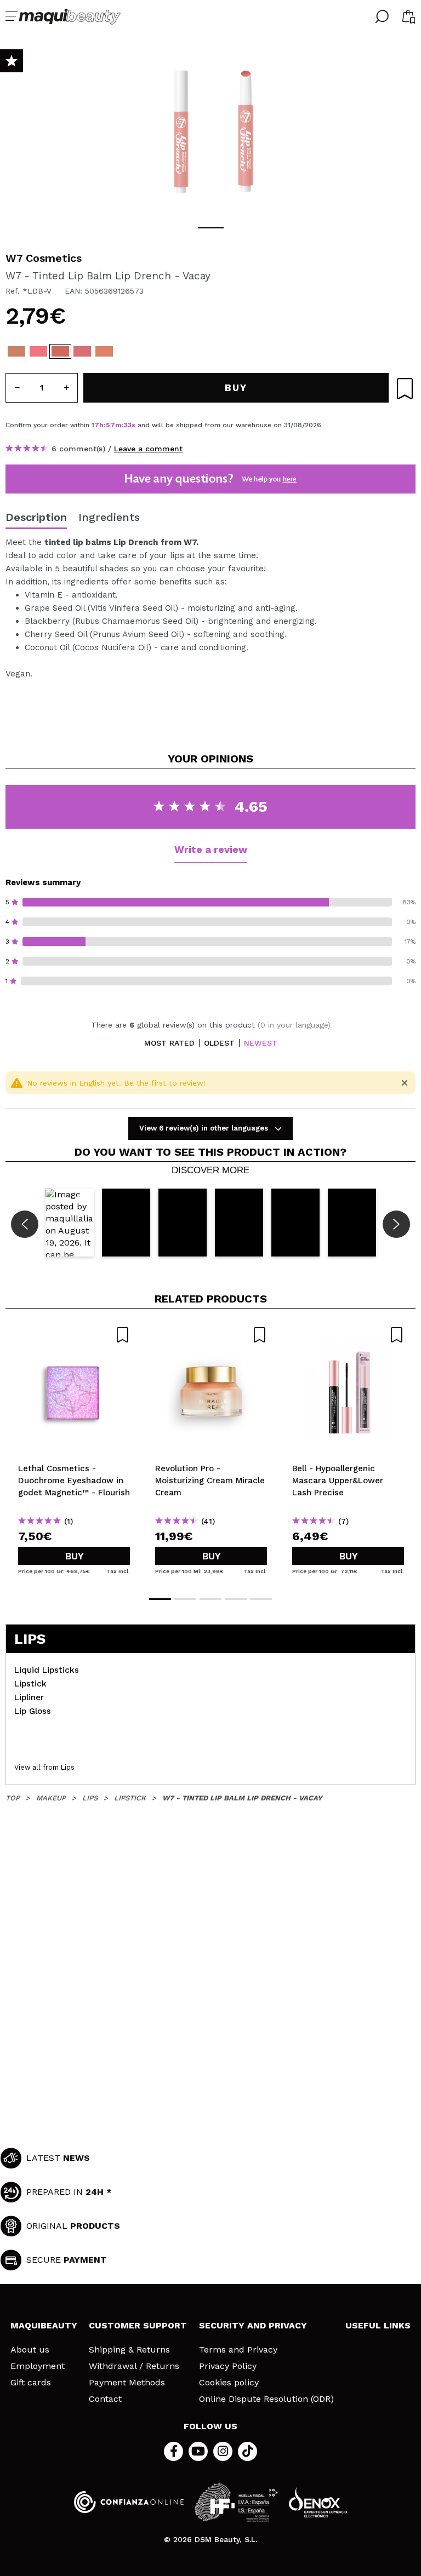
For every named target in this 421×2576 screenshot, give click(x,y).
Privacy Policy (228, 2366)
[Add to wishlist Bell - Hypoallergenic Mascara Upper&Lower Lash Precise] (348, 1335)
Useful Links (378, 2325)
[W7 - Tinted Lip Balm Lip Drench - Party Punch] (82, 351)
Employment (38, 2366)
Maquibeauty (44, 2325)
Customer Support (138, 2325)
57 (110, 425)
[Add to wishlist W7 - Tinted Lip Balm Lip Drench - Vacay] (405, 389)
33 (128, 425)
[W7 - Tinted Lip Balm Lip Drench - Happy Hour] (104, 351)
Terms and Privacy (238, 2350)
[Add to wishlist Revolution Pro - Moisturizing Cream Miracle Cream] (211, 1335)
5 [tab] (261, 1599)
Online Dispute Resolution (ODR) (266, 2399)
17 (95, 425)
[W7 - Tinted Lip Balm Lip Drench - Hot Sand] (16, 351)
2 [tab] (185, 1599)
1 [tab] (211, 228)
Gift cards (31, 2383)
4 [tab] (236, 1599)
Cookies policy (229, 2383)
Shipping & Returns (129, 2350)
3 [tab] (210, 1599)
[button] (70, 1222)
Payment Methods (127, 2383)
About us (30, 2350)
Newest (261, 1043)
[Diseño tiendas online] (318, 2502)
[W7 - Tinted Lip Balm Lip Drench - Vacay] (60, 351)
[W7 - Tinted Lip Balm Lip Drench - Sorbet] (38, 351)
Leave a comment (148, 449)
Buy (74, 1556)
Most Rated (169, 1043)
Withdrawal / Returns (134, 2366)
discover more (210, 1171)
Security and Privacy (253, 2325)
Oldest (219, 1043)
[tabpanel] (210, 131)
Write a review (211, 849)
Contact (105, 2399)
